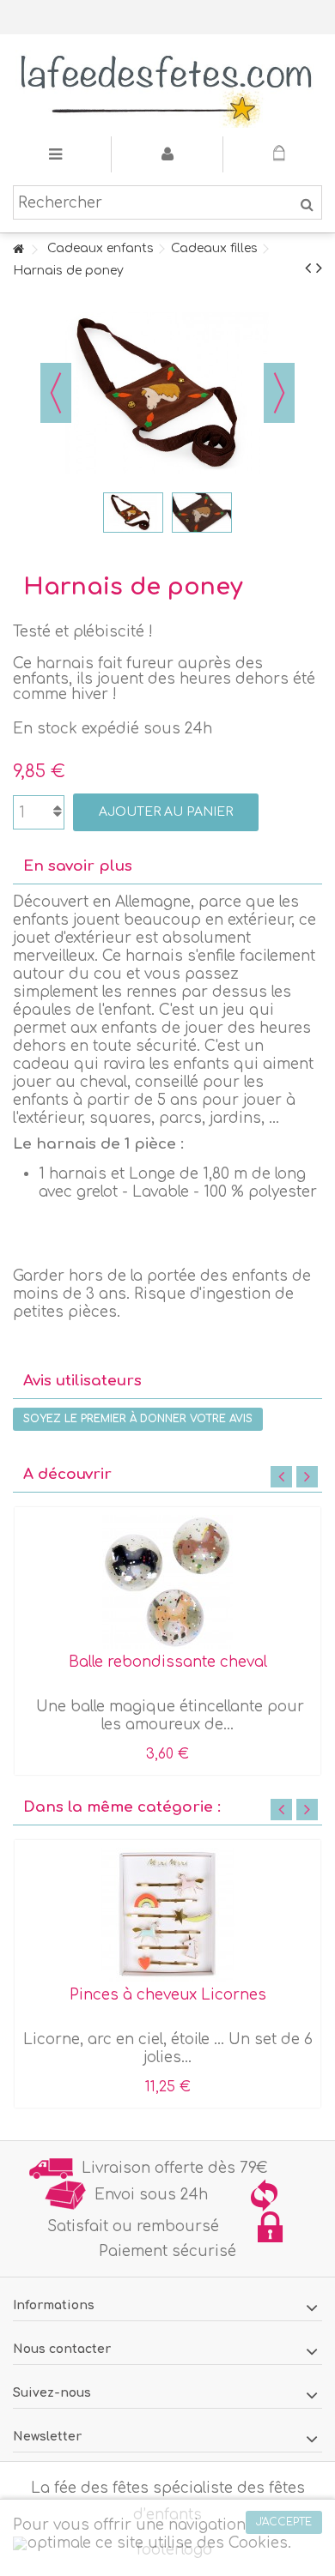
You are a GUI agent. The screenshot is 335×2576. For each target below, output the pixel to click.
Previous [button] (281, 1477)
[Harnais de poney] (133, 513)
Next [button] (307, 1477)
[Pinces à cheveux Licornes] (167, 1915)
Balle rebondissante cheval (168, 1662)
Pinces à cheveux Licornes (168, 1995)
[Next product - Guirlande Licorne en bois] (319, 268)
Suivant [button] (279, 393)
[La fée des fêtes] (167, 85)
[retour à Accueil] (18, 250)
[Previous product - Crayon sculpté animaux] (308, 268)
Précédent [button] (56, 393)
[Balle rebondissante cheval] (167, 1582)
